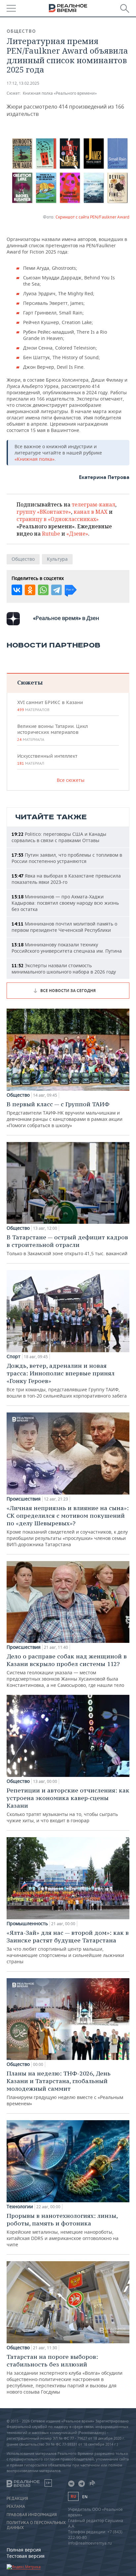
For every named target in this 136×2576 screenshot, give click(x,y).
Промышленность (27, 1924)
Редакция (17, 2499)
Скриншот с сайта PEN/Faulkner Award (92, 217)
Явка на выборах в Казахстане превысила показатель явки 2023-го (66, 879)
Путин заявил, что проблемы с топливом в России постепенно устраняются (67, 858)
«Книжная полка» (34, 459)
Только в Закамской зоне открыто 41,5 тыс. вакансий (67, 1245)
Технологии (20, 2207)
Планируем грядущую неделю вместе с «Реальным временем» (65, 2088)
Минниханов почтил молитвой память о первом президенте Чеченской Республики (64, 927)
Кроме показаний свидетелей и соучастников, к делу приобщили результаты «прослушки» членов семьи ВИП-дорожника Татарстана (68, 1526)
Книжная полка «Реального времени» (60, 93)
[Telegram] (56, 590)
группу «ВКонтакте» (44, 512)
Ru (73, 2496)
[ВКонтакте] (17, 590)
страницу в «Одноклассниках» (58, 519)
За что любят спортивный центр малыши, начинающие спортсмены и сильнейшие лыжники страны (68, 1947)
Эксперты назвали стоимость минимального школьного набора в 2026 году (64, 969)
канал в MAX (91, 512)
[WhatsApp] (43, 590)
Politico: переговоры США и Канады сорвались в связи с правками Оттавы (59, 837)
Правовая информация (32, 2515)
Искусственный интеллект (47, 759)
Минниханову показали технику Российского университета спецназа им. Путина (67, 948)
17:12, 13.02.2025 (23, 83)
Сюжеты (30, 682)
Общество (21, 31)
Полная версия (24, 2550)
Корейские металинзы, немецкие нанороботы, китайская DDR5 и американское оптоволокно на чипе (63, 2230)
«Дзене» (77, 534)
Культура (57, 559)
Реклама (16, 2506)
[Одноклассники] (30, 590)
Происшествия (24, 1499)
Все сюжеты (71, 780)
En (85, 2497)
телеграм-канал (93, 504)
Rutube (51, 534)
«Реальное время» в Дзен (66, 618)
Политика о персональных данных (36, 2525)
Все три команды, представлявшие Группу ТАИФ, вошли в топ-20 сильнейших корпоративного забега (67, 1380)
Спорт (14, 1357)
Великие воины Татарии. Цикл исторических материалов (52, 733)
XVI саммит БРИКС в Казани (50, 706)
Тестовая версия (26, 2556)
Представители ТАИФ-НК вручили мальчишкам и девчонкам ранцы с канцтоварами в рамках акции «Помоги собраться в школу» (65, 1114)
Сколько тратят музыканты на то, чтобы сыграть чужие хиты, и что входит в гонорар (68, 1805)
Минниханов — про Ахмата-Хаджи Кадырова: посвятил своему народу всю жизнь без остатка (65, 903)
